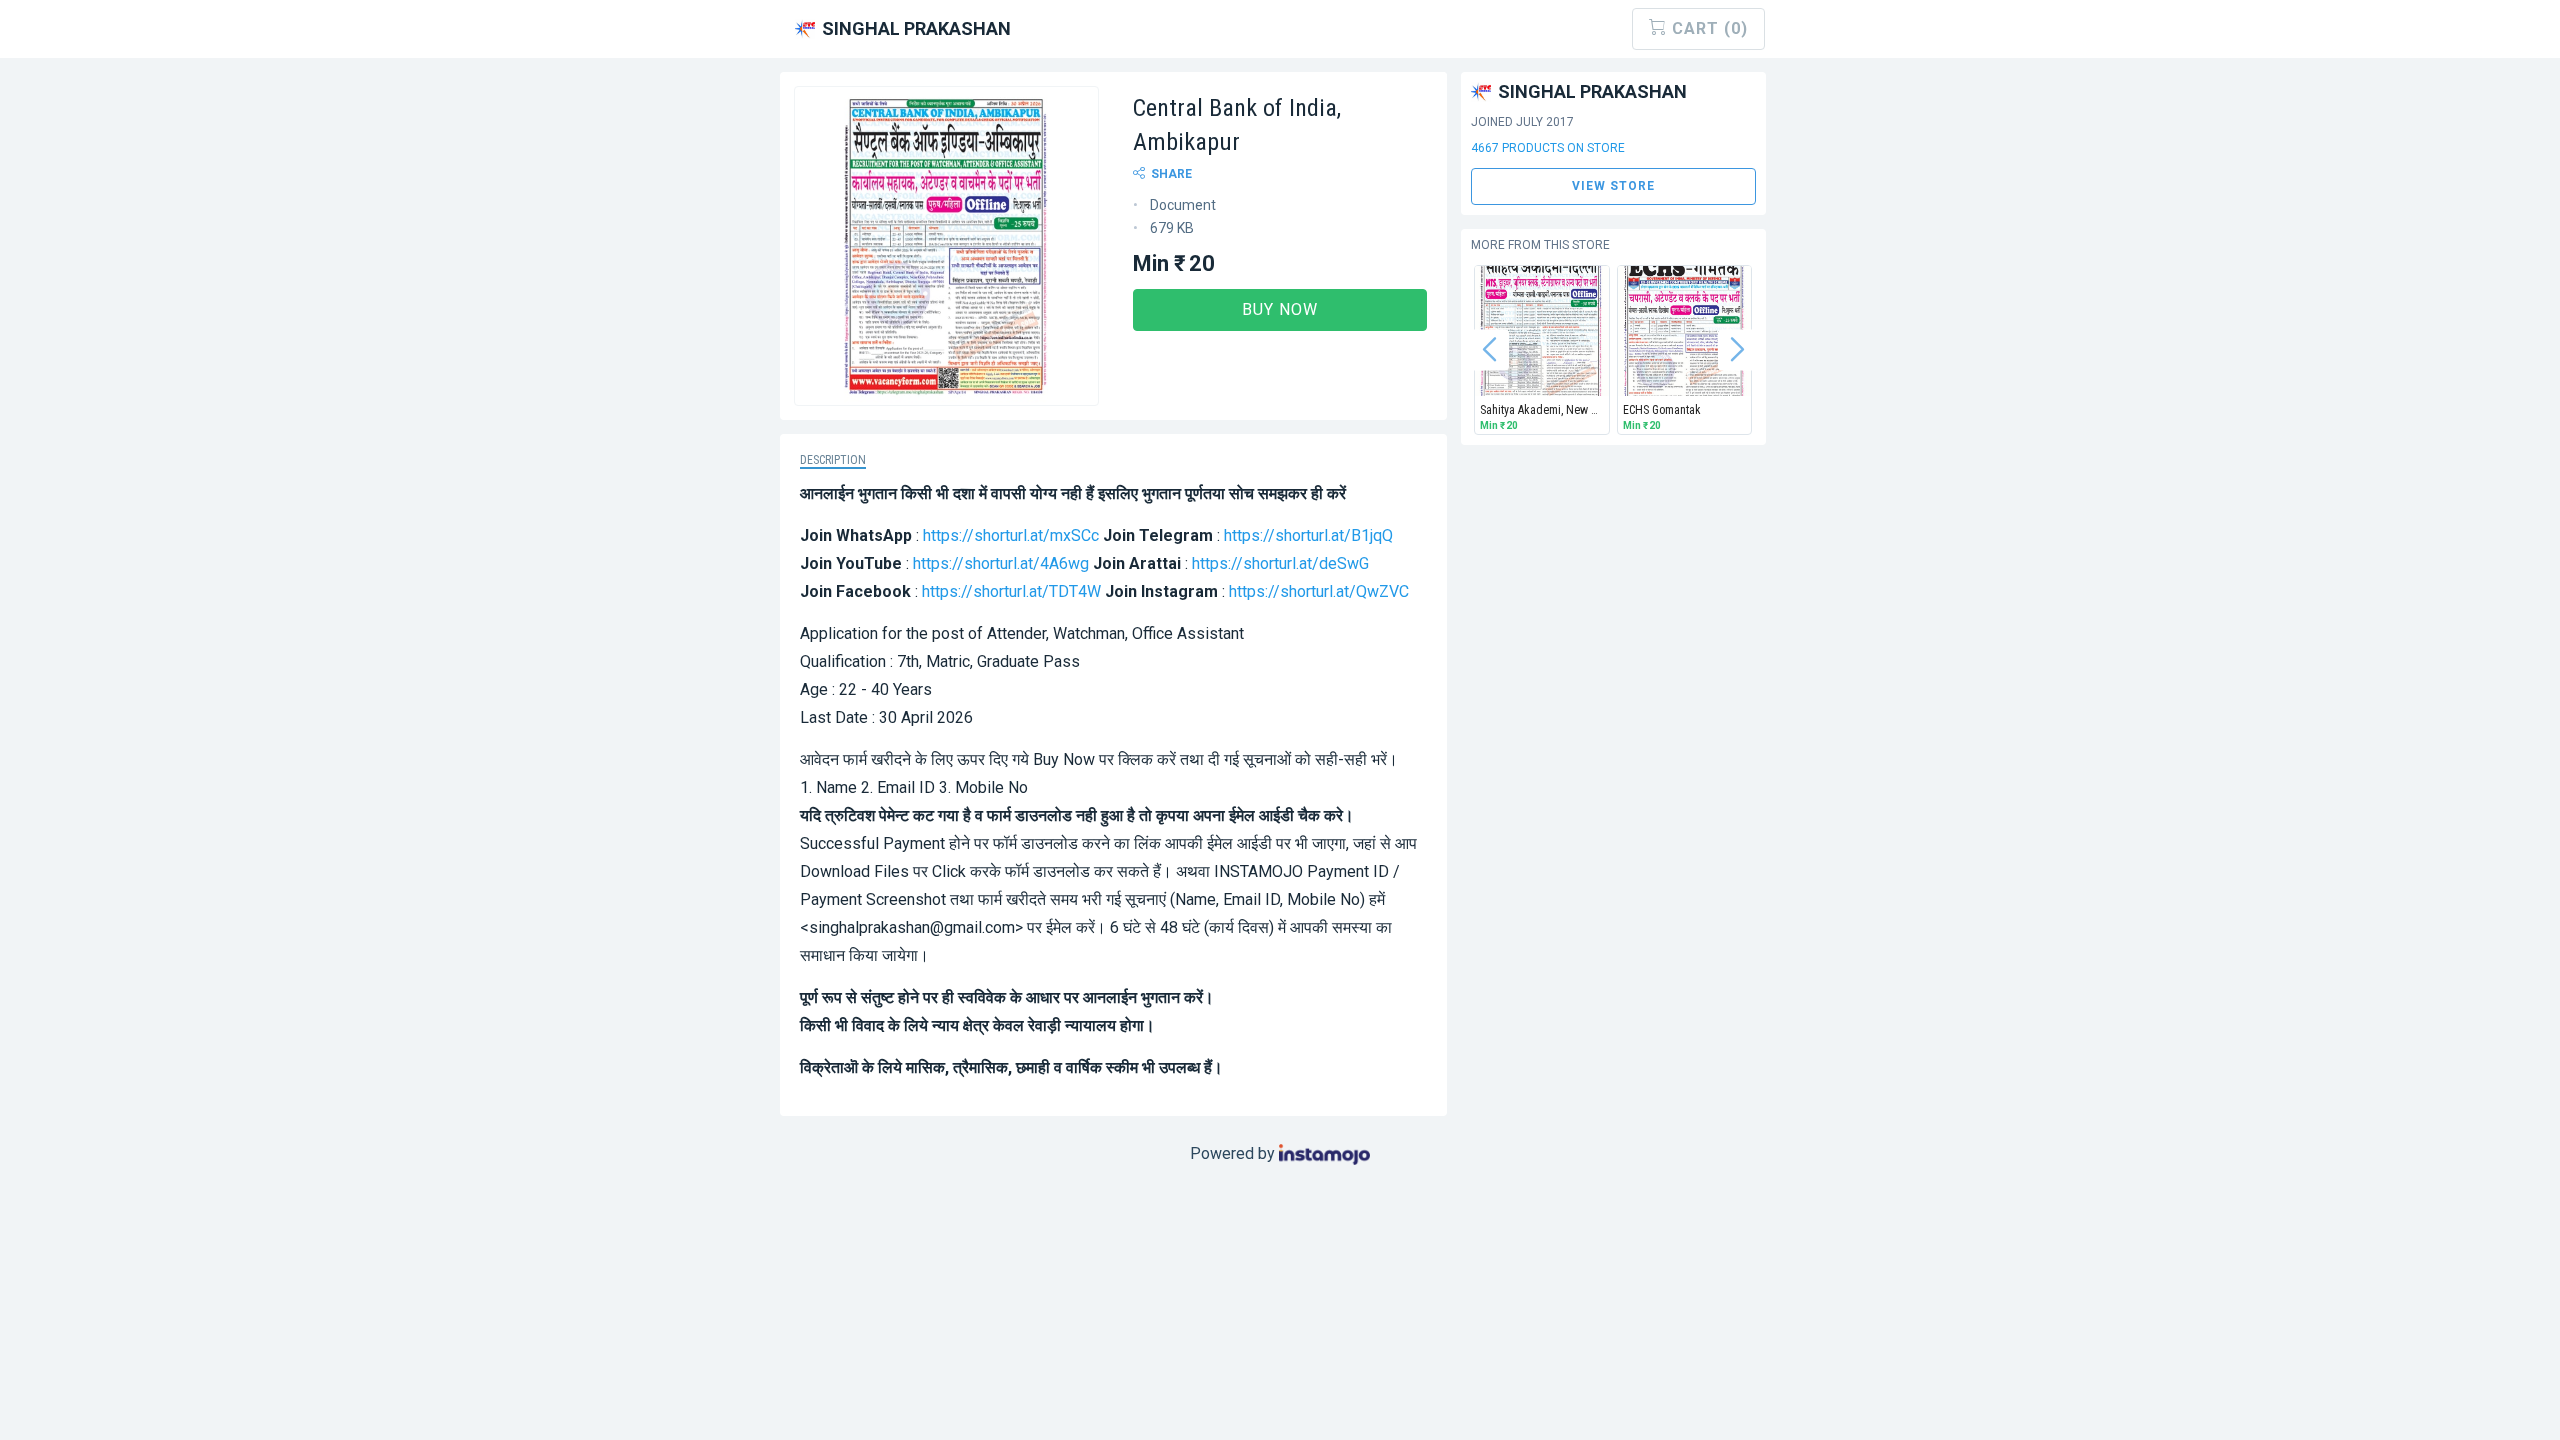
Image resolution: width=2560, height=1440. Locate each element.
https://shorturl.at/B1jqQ (1308, 535)
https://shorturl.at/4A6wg (1001, 563)
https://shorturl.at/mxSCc (1011, 535)
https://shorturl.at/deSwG (1280, 563)
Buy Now (1280, 309)
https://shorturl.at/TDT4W (1011, 591)
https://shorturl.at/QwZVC (1319, 591)
